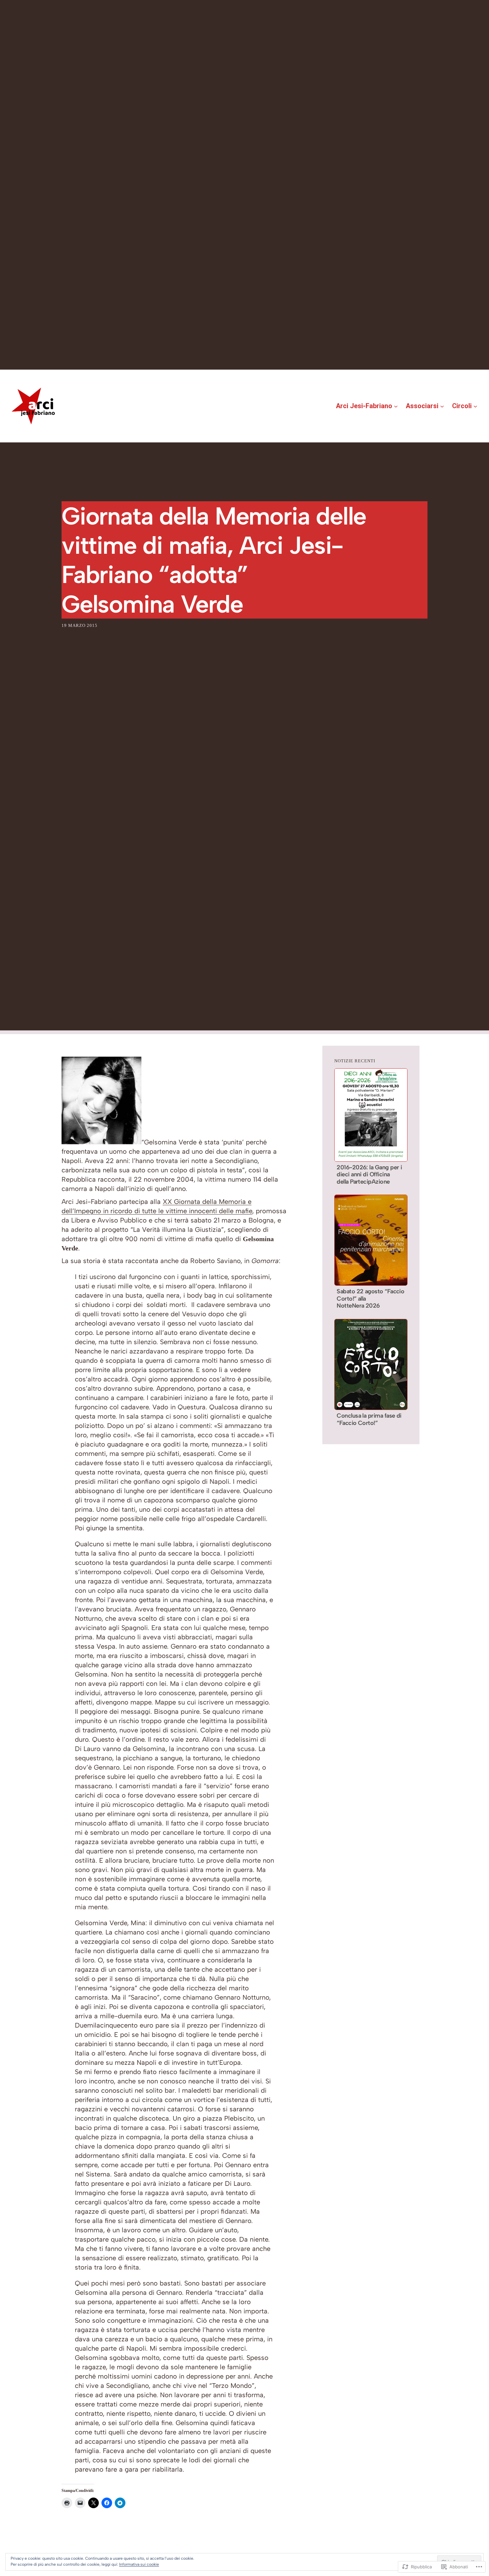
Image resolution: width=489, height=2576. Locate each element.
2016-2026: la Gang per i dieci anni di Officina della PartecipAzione (369, 1175)
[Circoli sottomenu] (475, 406)
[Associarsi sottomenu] (442, 406)
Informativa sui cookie (139, 2564)
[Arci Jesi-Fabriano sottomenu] (396, 406)
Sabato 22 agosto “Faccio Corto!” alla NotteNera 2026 (370, 1299)
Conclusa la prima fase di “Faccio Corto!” (369, 1419)
